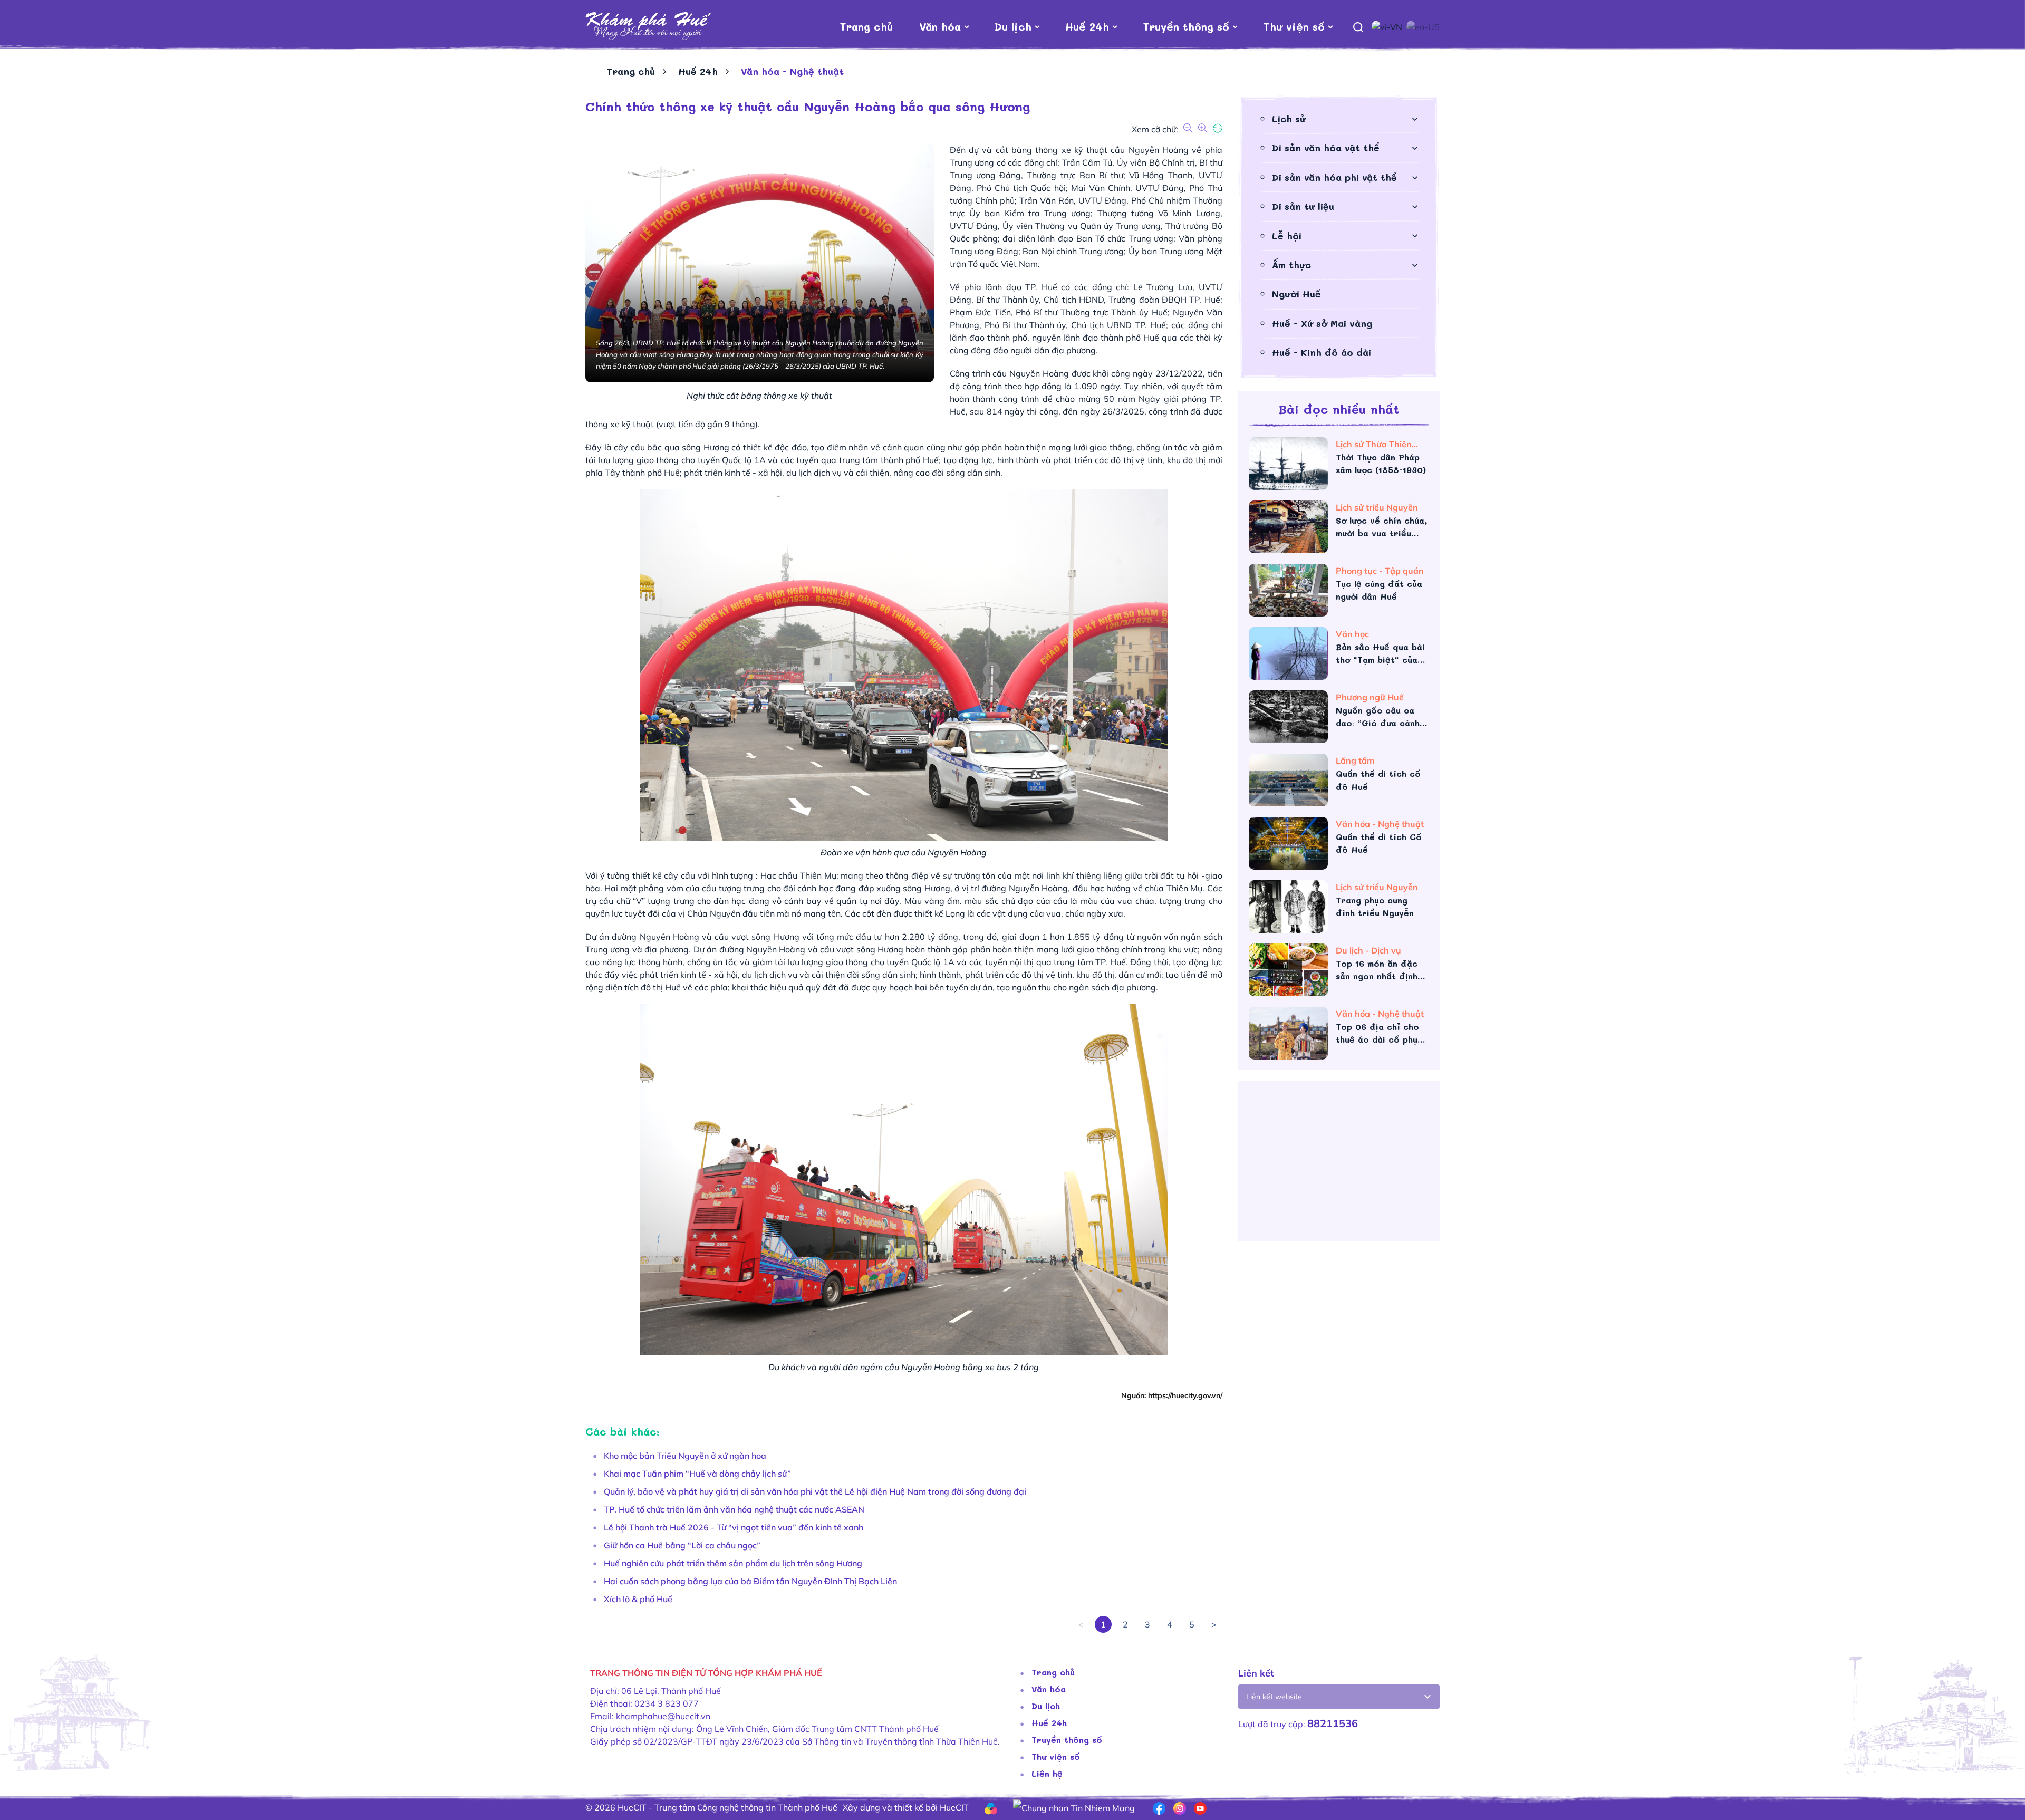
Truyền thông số (1186, 26)
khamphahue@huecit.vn (663, 1716)
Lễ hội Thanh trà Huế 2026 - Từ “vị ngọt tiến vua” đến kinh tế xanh (734, 1527)
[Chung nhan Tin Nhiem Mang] (1074, 1807)
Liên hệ (1047, 1773)
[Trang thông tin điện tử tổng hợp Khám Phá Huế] (648, 26)
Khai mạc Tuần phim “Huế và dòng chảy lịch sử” (697, 1474)
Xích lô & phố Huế (638, 1599)
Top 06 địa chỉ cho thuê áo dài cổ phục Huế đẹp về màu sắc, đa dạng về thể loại (1381, 1033)
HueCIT (954, 1807)
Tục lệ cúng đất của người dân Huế (1379, 590)
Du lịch (1013, 26)
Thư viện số (1294, 26)
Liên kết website (1274, 1697)
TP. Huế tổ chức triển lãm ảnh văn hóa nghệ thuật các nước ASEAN (734, 1509)
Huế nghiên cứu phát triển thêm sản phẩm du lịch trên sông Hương (733, 1563)
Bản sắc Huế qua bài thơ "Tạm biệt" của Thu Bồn (1380, 654)
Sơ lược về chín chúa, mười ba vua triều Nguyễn (1381, 527)
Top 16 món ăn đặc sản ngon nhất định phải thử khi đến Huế (1381, 970)
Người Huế (1296, 294)
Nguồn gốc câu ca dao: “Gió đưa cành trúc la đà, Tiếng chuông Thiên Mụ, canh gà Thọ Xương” (1379, 717)
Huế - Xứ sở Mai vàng (1322, 323)
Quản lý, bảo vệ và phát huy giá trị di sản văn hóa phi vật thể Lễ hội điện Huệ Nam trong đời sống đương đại (815, 1491)
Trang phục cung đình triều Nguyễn (1375, 906)
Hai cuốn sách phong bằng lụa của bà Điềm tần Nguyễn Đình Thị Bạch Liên (750, 1581)
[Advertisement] (1339, 1165)
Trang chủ (866, 26)
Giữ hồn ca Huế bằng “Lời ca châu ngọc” (682, 1545)
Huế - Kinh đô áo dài (1322, 352)
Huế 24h (1087, 26)
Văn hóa (940, 26)
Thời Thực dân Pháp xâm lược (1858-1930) (1381, 463)
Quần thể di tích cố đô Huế (1378, 780)
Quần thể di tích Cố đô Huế (1379, 843)
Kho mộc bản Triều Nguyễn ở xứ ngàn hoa (685, 1456)
